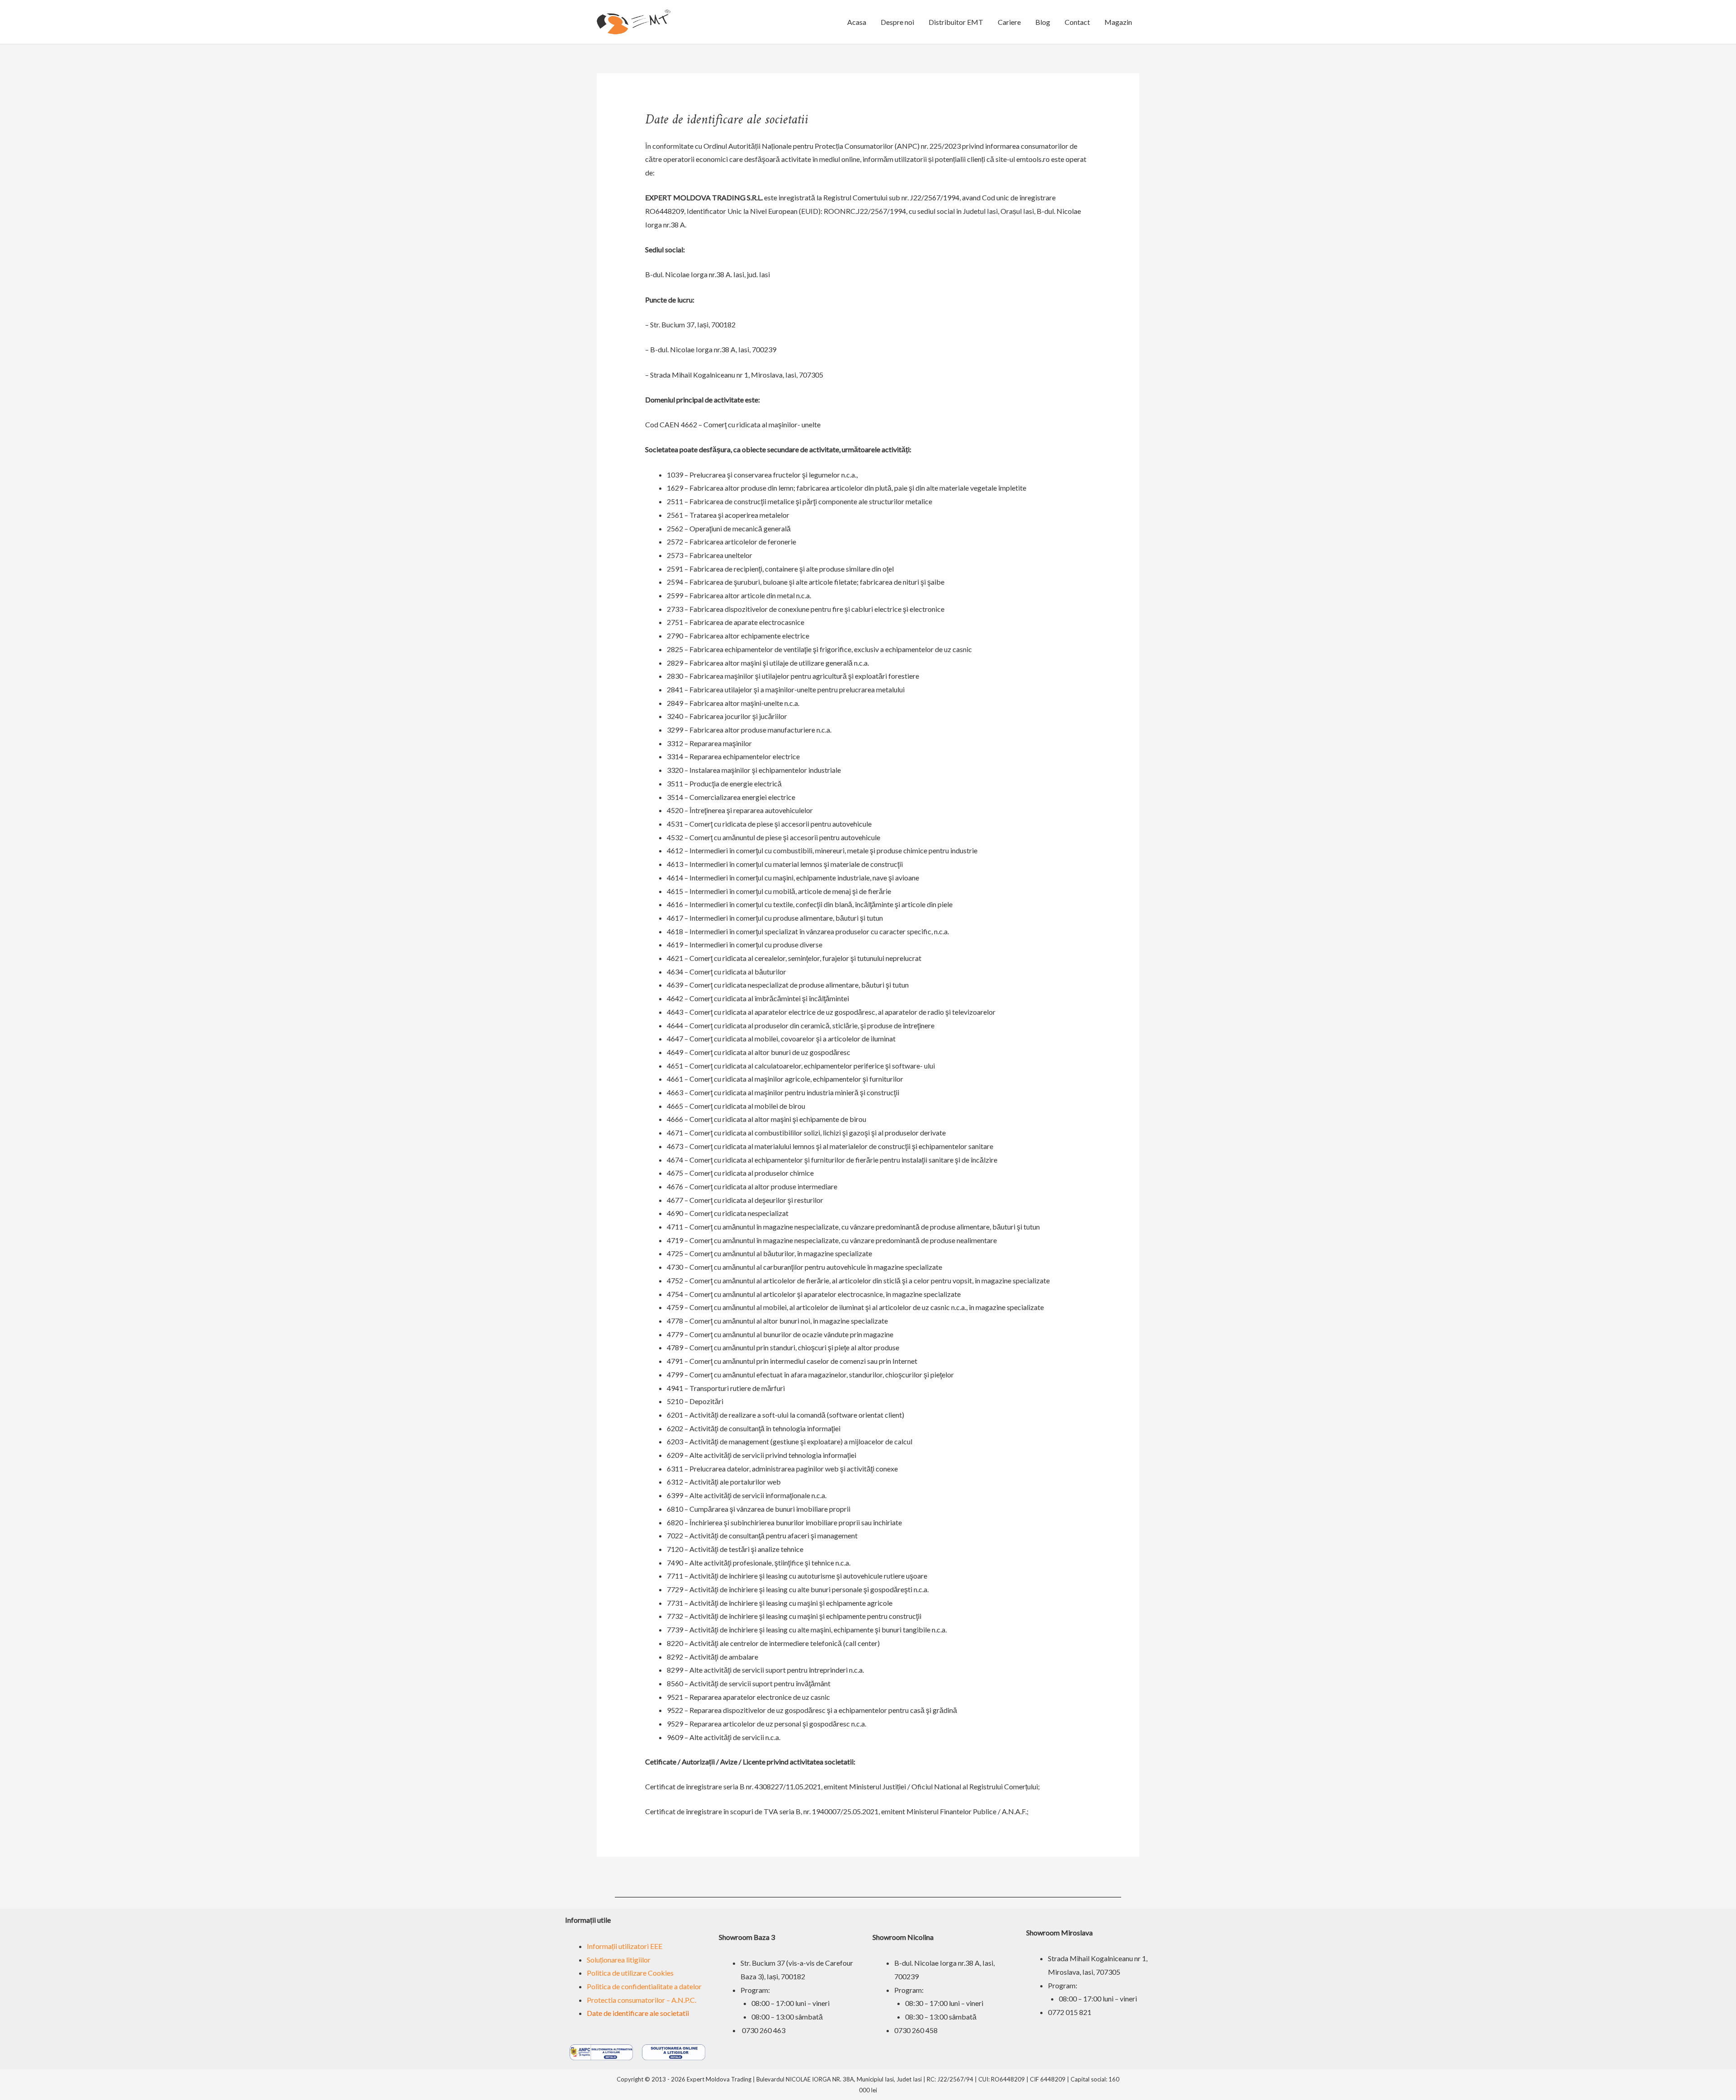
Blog (1043, 22)
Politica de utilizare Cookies (630, 1973)
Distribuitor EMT (956, 22)
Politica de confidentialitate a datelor (644, 1986)
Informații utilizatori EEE (625, 1946)
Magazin (1118, 22)
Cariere (1009, 22)
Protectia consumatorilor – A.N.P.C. (642, 2000)
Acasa (857, 22)
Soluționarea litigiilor (619, 1960)
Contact (1077, 22)
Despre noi (897, 22)
